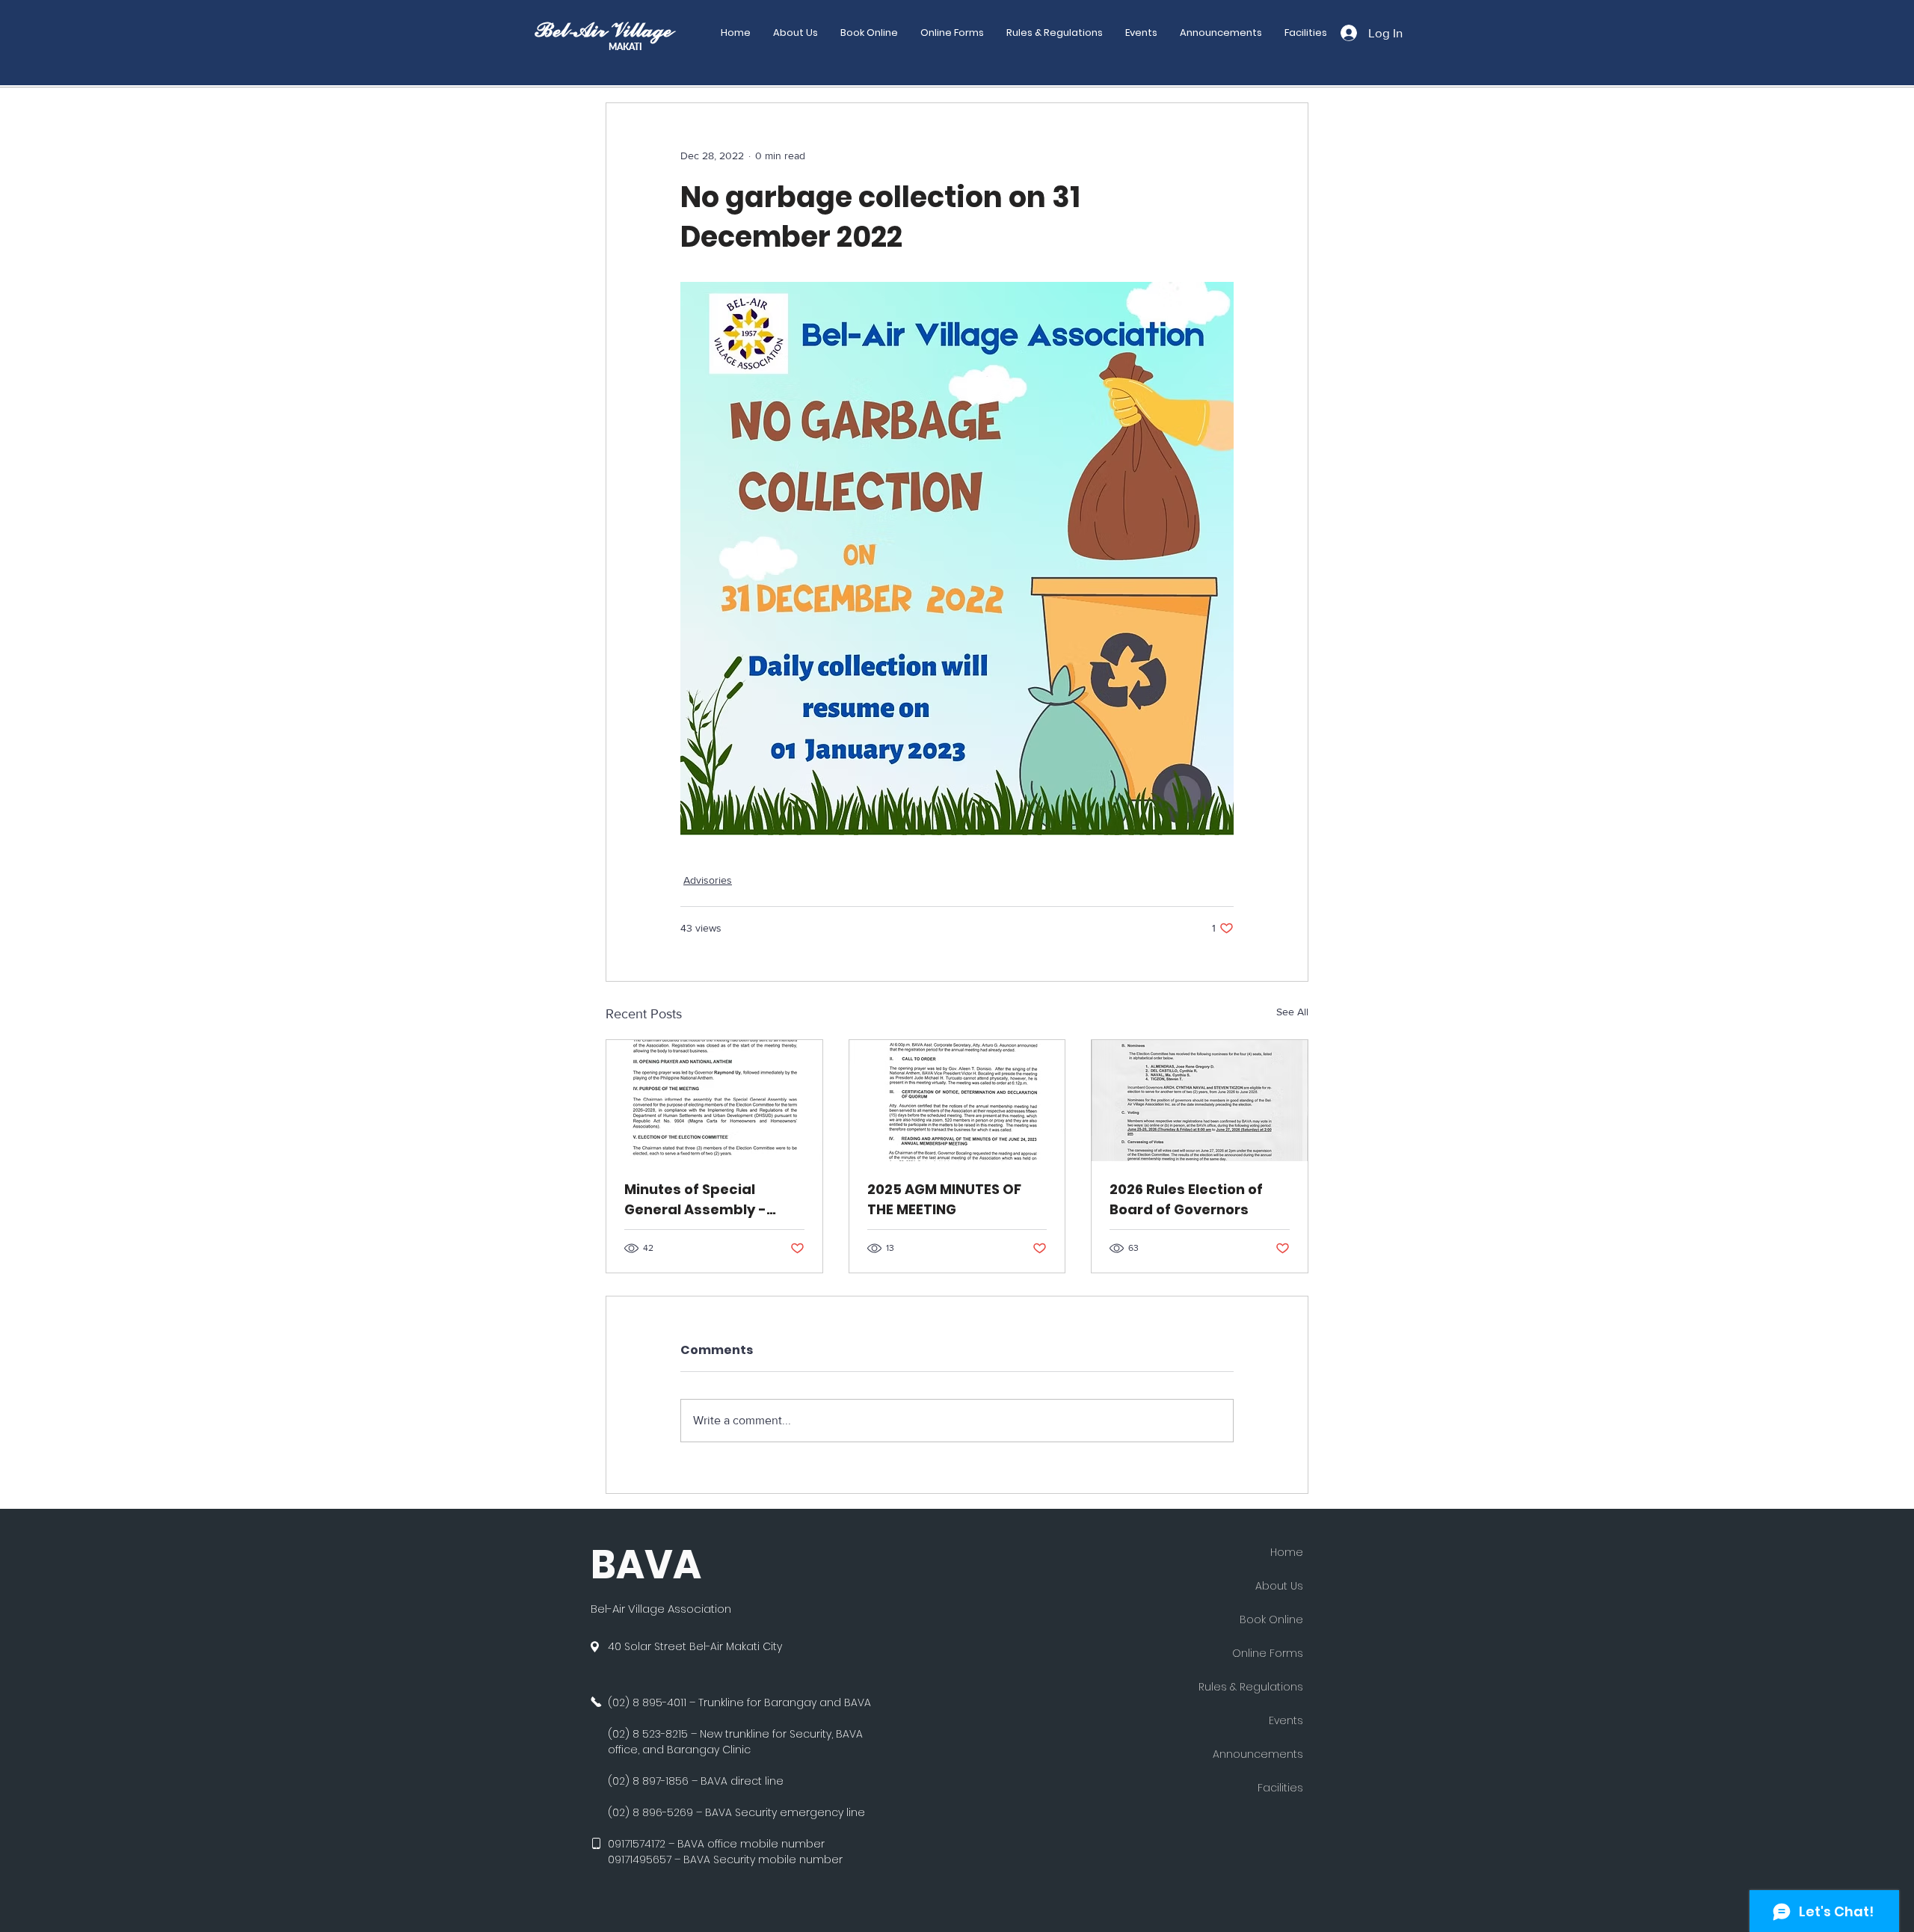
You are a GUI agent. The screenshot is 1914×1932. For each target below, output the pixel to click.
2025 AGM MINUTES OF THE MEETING (944, 1199)
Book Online (1271, 1619)
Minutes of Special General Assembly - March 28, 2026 (695, 1200)
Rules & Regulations (1251, 1687)
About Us (1279, 1586)
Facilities (1280, 1788)
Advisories (708, 880)
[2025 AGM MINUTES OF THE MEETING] (957, 1101)
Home (1287, 1552)
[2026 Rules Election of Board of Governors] (1200, 1101)
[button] (952, 33)
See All (1292, 1012)
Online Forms (1268, 1653)
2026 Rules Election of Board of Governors (1186, 1199)
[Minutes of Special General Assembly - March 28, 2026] (714, 1101)
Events (1286, 1720)
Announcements (1258, 1754)
